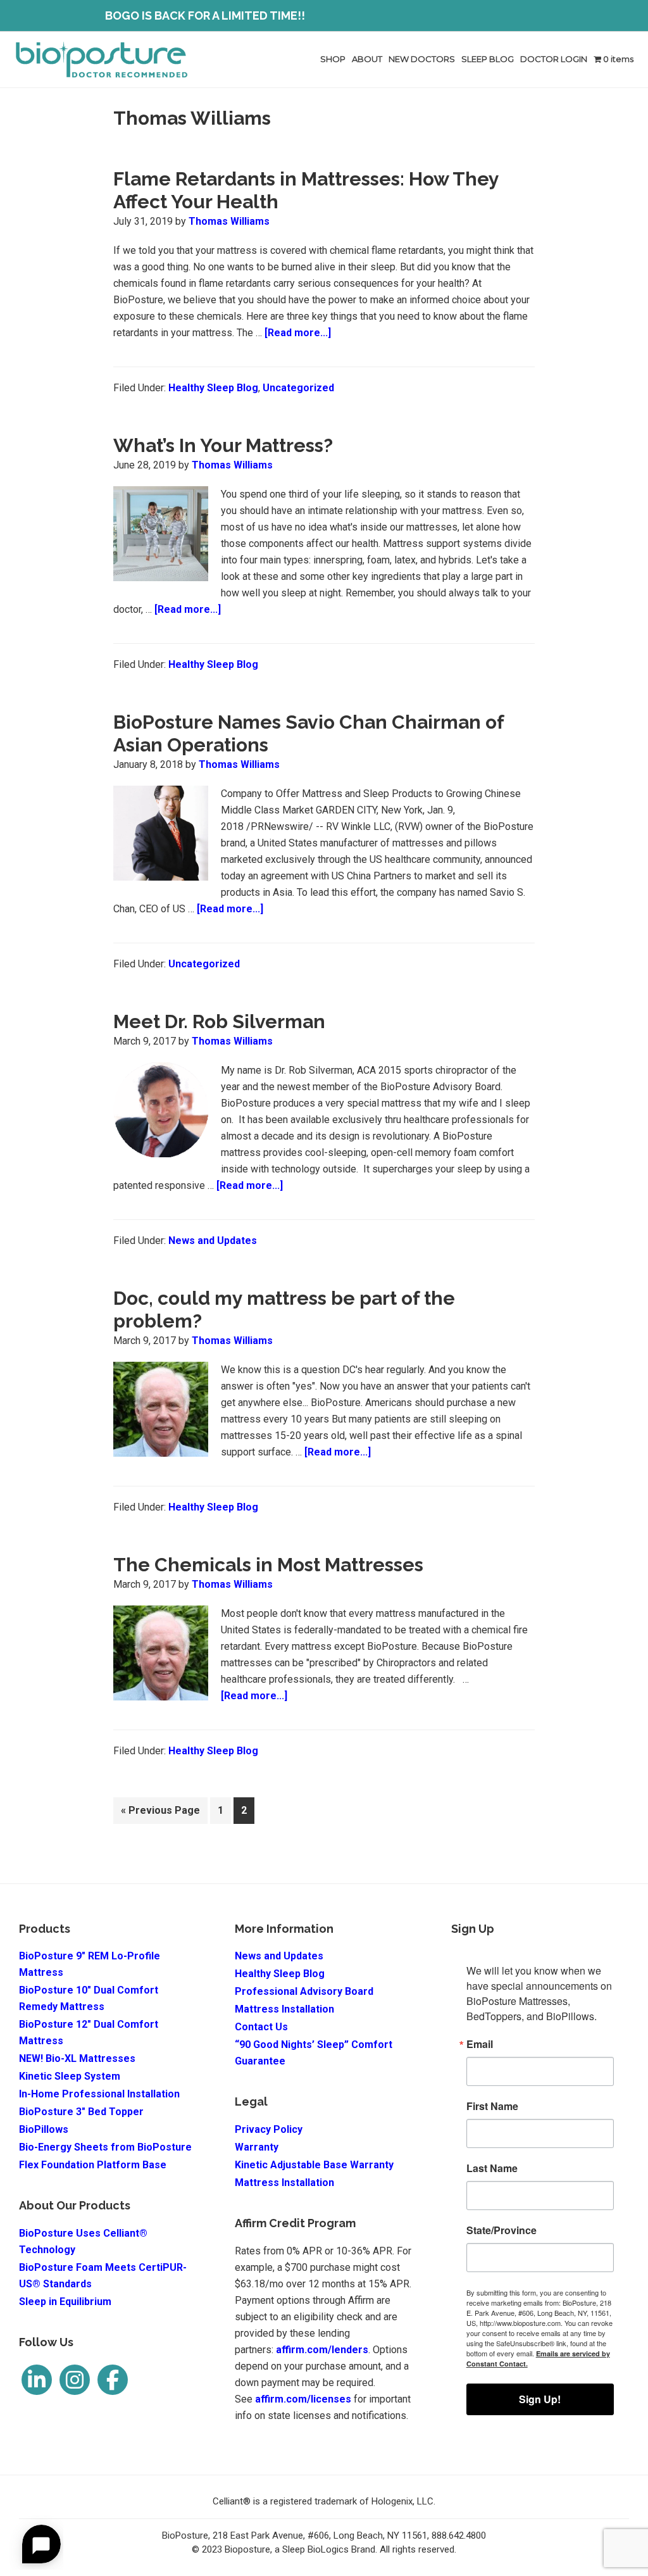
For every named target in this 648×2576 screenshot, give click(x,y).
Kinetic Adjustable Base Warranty (314, 2165)
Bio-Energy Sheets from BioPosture (105, 2147)
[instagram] (75, 2380)
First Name (492, 2106)
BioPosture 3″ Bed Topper (81, 2112)
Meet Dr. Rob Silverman (219, 1021)
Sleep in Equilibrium (65, 2302)
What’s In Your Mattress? (223, 445)
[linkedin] (37, 2380)
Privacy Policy (269, 2129)
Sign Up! (540, 2399)
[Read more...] (298, 334)
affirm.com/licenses (303, 2399)
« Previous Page (160, 1814)
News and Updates (213, 1241)
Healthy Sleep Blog (213, 388)
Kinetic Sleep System (70, 2076)
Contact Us (261, 2027)
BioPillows (44, 2129)
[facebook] (113, 2380)
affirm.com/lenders (322, 2350)
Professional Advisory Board (304, 1991)
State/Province (502, 2230)
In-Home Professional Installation (99, 2094)
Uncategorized (298, 388)
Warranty (257, 2147)
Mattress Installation (284, 2009)
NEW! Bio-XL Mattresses (77, 2058)
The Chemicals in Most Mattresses (268, 1565)
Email (480, 2044)
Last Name (492, 2168)
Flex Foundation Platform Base (93, 2165)
